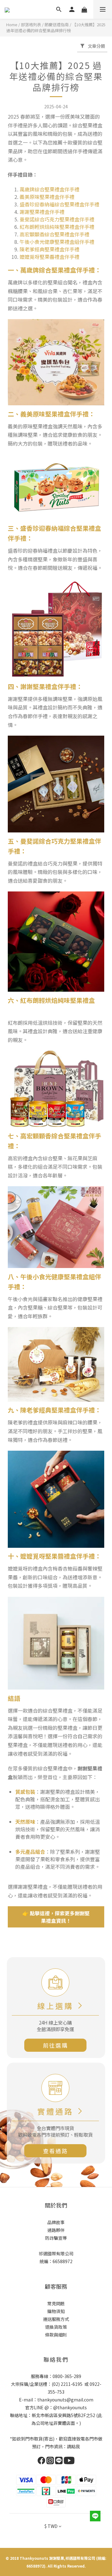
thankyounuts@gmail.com (65, 2400)
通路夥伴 (56, 2230)
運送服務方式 (56, 2319)
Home (12, 25)
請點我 (73, 2446)
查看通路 (55, 2151)
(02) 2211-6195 (67, 2384)
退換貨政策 (56, 2327)
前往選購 (55, 2045)
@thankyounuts (70, 2407)
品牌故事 (56, 2222)
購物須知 (56, 2311)
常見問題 (56, 2303)
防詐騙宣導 (56, 2238)
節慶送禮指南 (57, 25)
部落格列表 (31, 25)
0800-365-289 (67, 2376)
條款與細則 (56, 2335)
